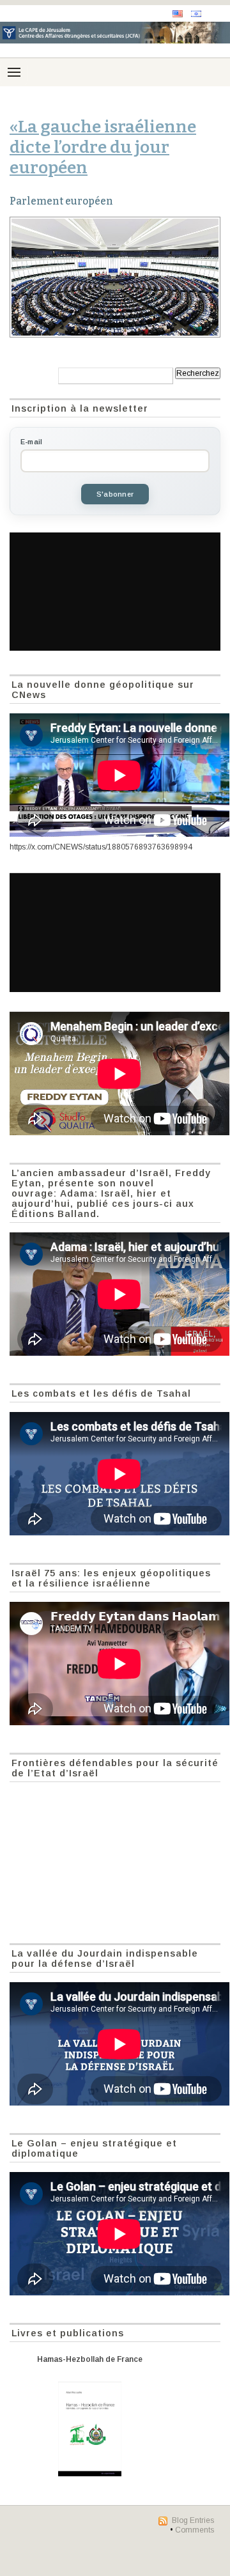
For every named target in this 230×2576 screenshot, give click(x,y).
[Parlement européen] (115, 277)
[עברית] (196, 14)
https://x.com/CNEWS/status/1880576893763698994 (101, 847)
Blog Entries (193, 2520)
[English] (178, 14)
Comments (195, 2530)
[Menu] (14, 72)
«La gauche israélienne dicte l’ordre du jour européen (103, 147)
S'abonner (115, 494)
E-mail (31, 442)
